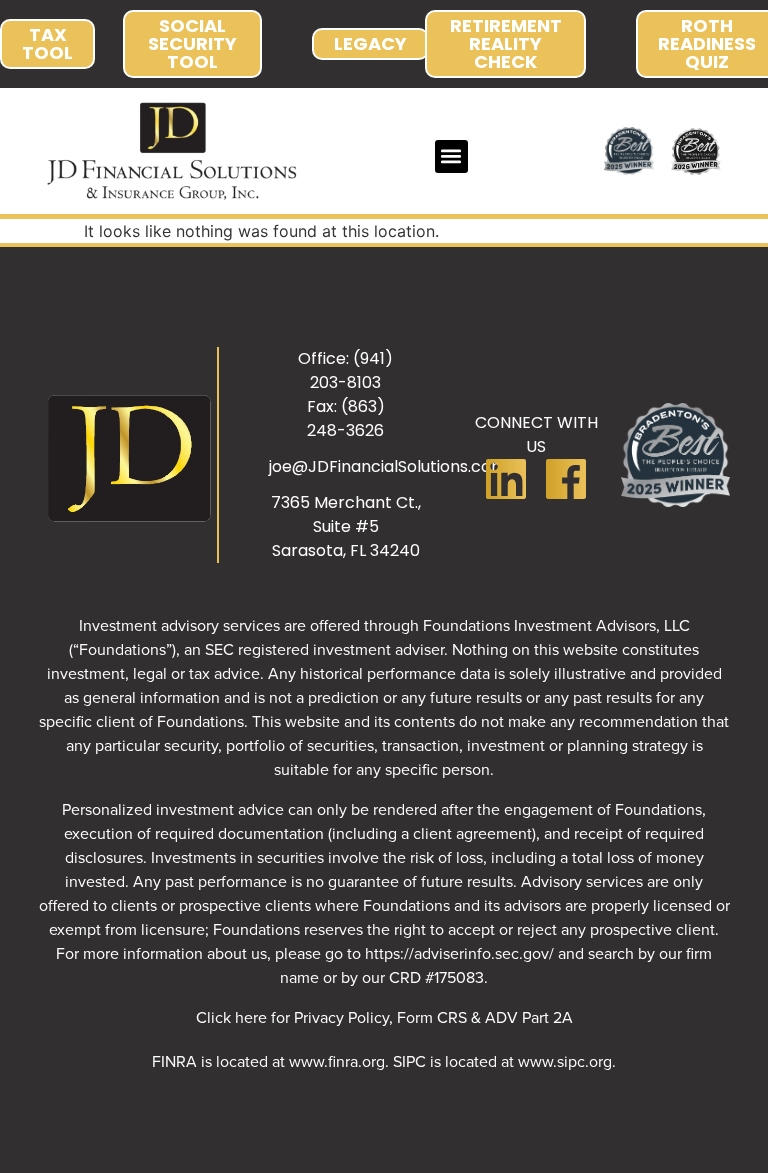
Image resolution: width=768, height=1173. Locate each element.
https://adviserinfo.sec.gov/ (459, 953)
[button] (451, 156)
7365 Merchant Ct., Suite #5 (346, 514)
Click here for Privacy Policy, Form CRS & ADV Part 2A (384, 1017)
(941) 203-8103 (351, 370)
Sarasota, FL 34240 (346, 550)
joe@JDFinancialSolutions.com (388, 466)
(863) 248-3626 (346, 418)
